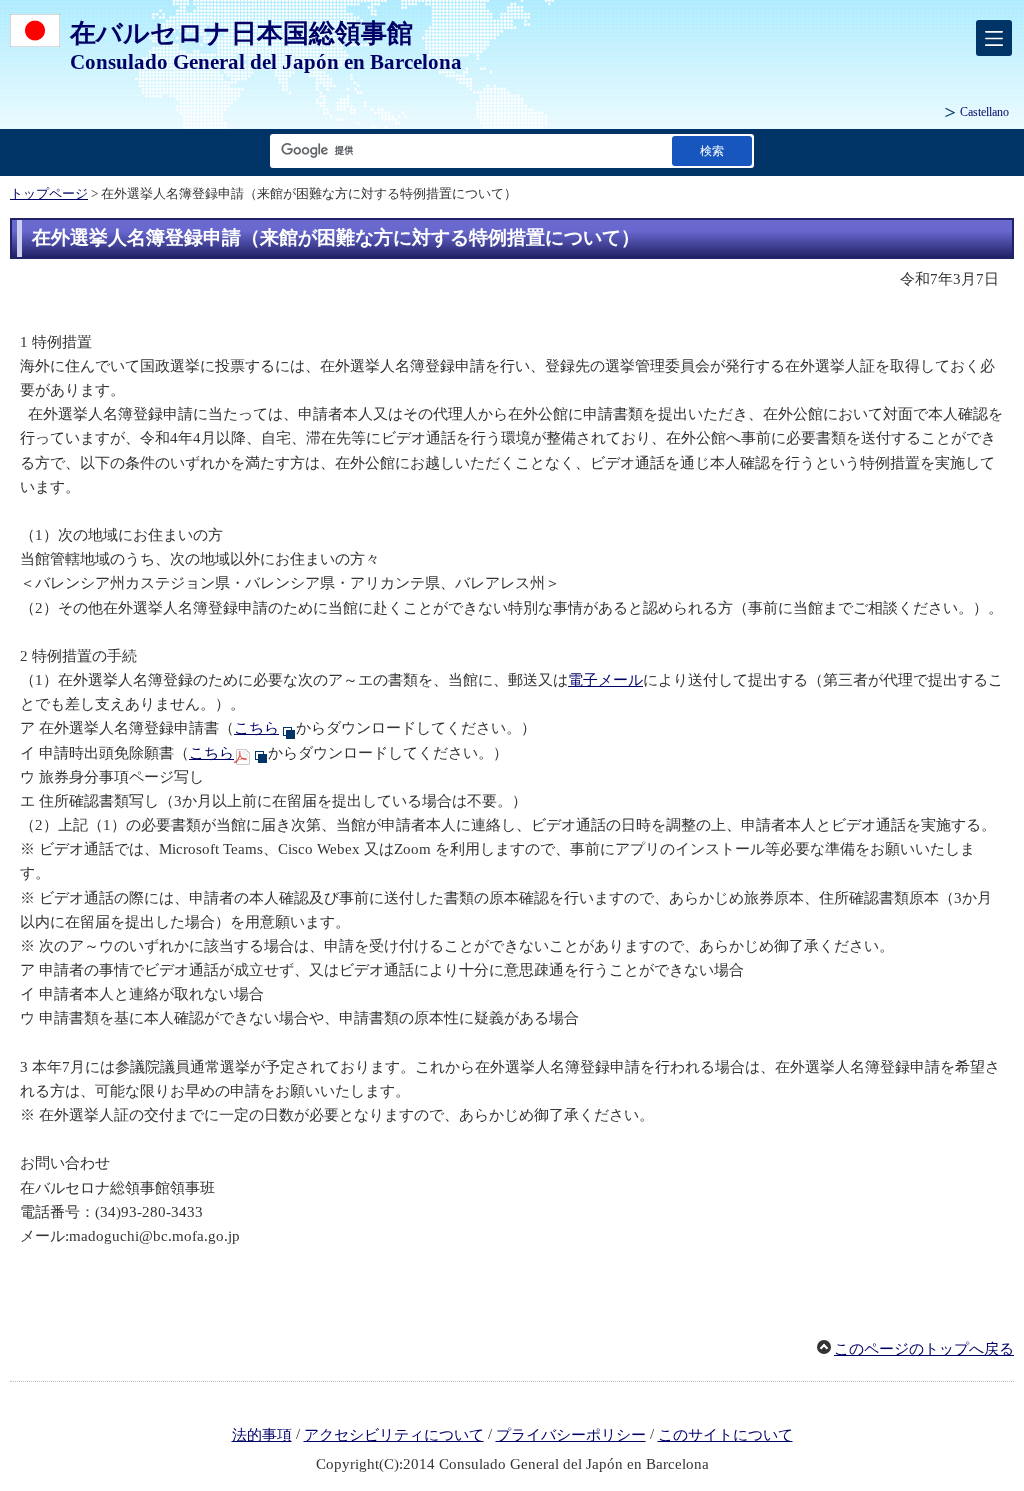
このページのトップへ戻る (924, 1349)
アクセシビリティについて (394, 1435)
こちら (256, 728)
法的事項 (262, 1435)
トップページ (49, 194)
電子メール (605, 680)
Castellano (984, 112)
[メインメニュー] (994, 38)
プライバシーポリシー (571, 1435)
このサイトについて (725, 1435)
